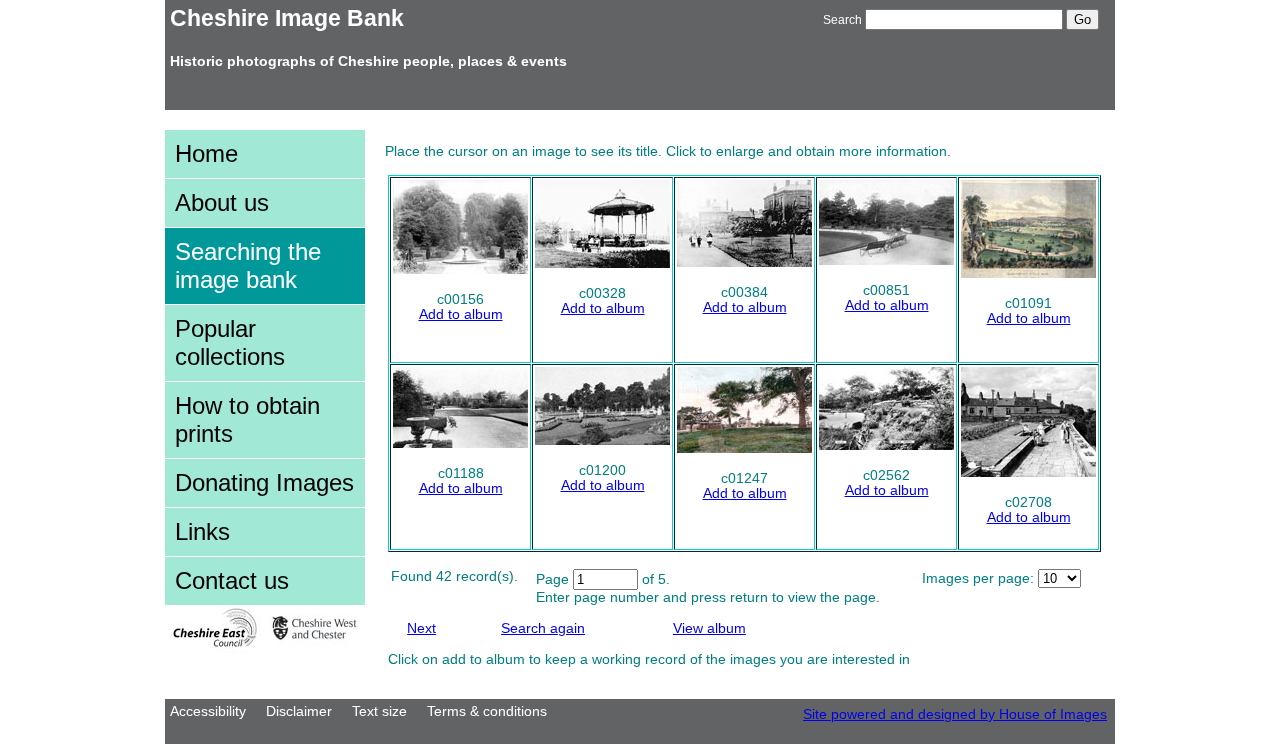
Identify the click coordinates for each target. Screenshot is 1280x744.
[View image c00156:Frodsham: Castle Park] (460, 269)
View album (709, 628)
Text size (379, 711)
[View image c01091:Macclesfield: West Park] (1028, 273)
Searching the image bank (248, 265)
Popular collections (230, 342)
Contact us (232, 580)
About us (222, 202)
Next (421, 628)
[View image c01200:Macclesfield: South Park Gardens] (602, 440)
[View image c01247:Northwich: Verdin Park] (744, 448)
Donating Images (264, 482)
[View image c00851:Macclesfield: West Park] (886, 260)
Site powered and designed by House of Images (955, 714)
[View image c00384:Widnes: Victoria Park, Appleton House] (744, 262)
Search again (543, 628)
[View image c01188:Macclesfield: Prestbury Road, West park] (460, 443)
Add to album (461, 314)
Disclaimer (299, 711)
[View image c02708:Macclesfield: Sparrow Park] (1028, 472)
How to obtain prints (247, 419)
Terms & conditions (487, 711)
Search (842, 20)
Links (202, 531)
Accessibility (208, 711)
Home (206, 153)
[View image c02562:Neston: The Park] (886, 445)
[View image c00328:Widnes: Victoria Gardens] (602, 263)
